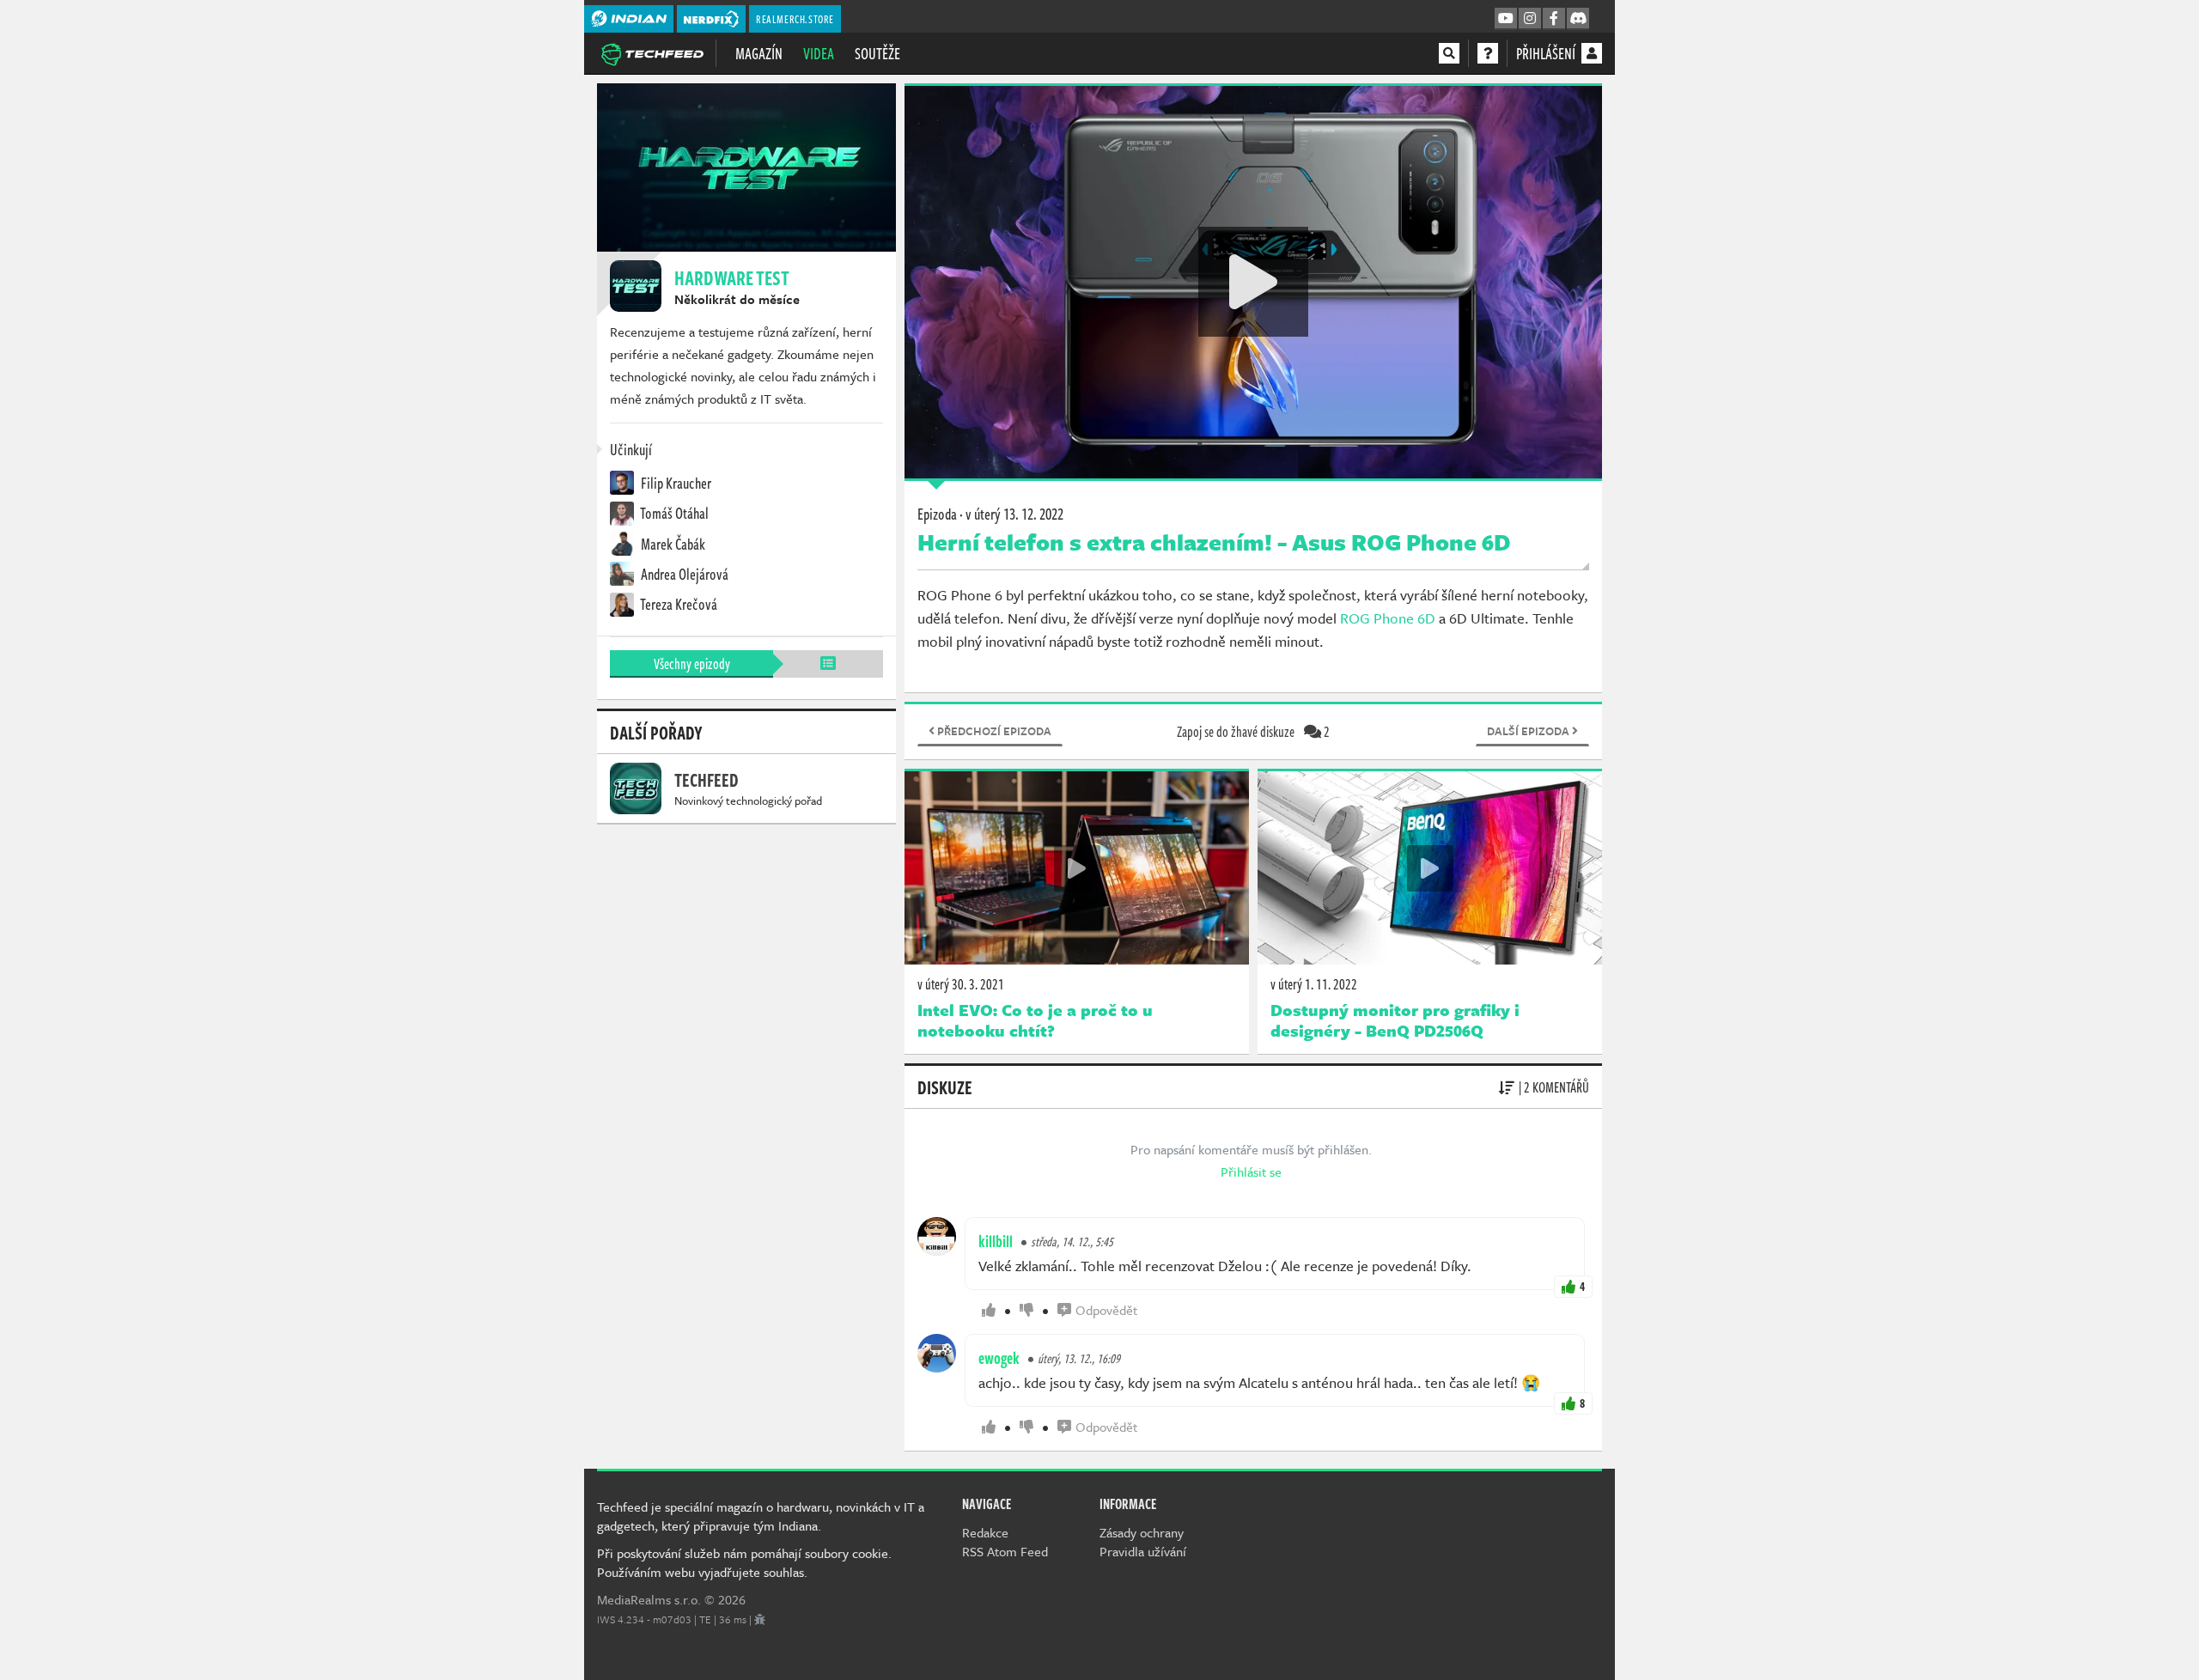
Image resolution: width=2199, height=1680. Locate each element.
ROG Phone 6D (1386, 618)
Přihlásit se (1251, 1172)
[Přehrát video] (1253, 282)
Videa (819, 53)
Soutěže (877, 53)
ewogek (999, 1358)
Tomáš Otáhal (673, 513)
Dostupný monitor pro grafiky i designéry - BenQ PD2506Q (1395, 1020)
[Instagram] (1530, 19)
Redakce (985, 1532)
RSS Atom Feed (1005, 1551)
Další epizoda (1529, 731)
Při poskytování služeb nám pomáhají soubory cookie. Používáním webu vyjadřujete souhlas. (744, 1562)
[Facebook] (1554, 19)
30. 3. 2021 (961, 984)
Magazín (759, 53)
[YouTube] (1506, 19)
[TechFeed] (652, 52)
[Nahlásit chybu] (760, 1619)
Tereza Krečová (678, 604)
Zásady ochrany (1142, 1532)
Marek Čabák (672, 544)
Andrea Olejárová (683, 574)
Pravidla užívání (1143, 1551)
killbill (996, 1241)
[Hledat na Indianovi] (1449, 53)
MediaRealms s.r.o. (649, 1599)
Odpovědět (1106, 1310)
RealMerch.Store (795, 19)
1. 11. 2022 (1314, 984)
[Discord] (1578, 19)
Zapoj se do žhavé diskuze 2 (1253, 732)
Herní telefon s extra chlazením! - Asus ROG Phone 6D (1214, 542)
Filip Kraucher (675, 483)
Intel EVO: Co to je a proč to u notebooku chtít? (1035, 1020)
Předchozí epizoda (993, 731)
